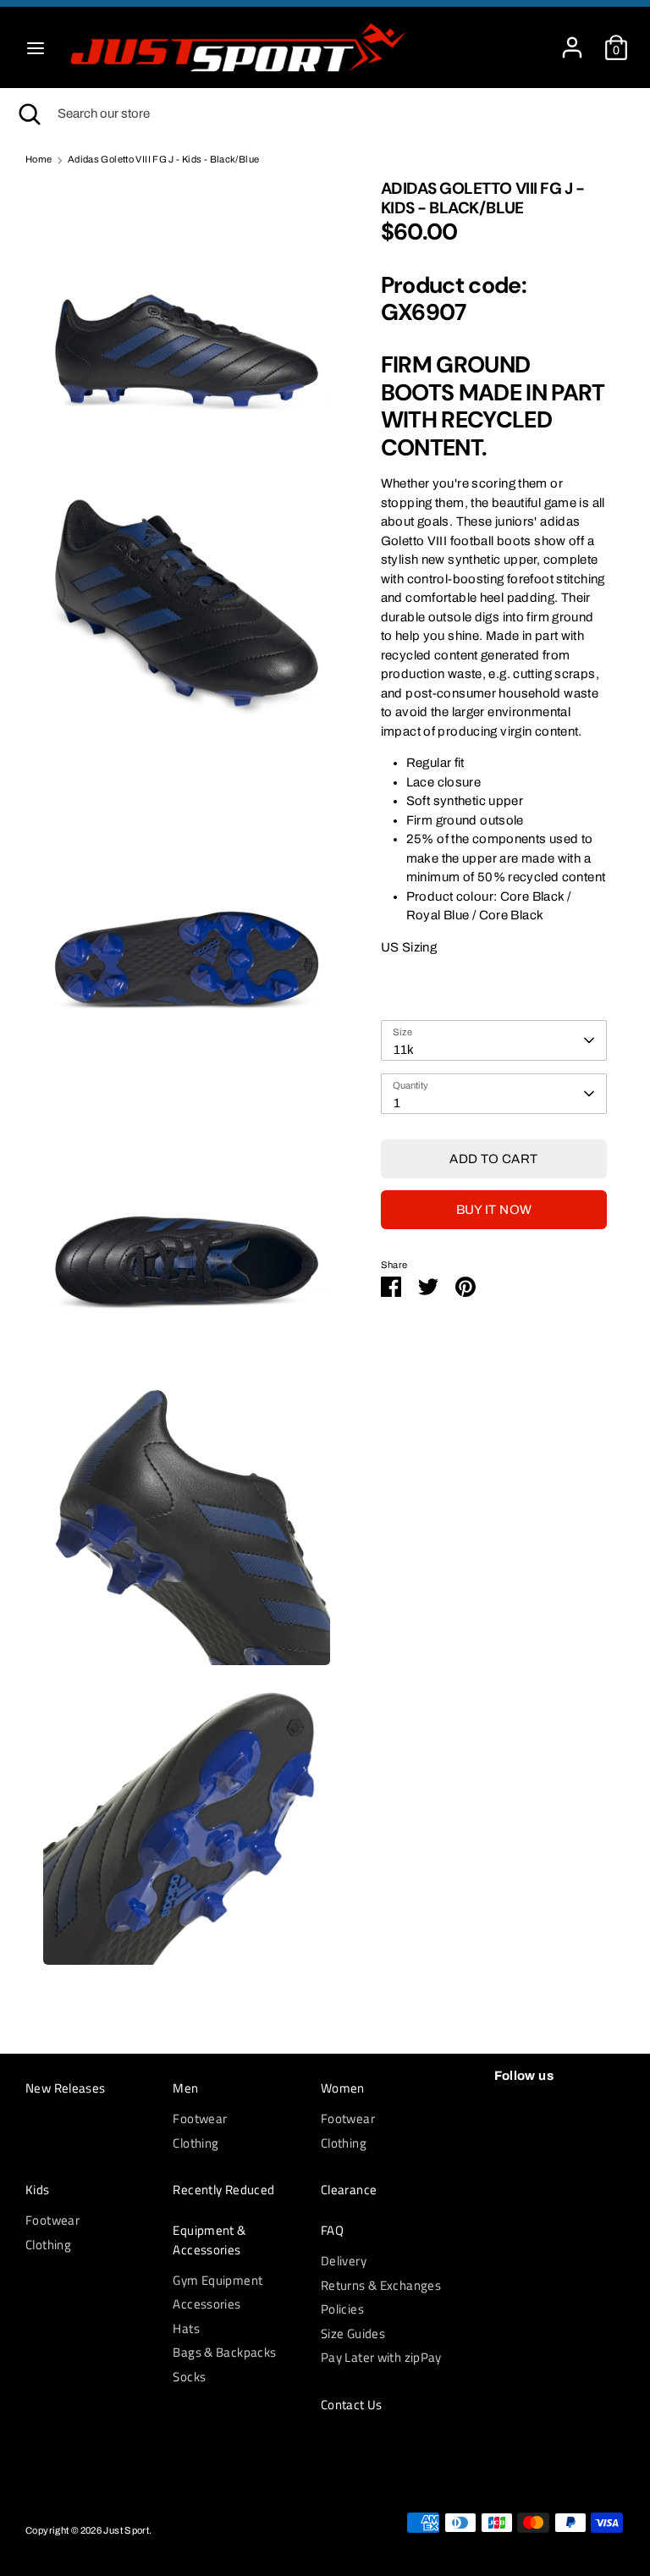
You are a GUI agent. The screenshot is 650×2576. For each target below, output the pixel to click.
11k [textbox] (404, 1050)
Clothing (196, 2143)
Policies (342, 2309)
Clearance (349, 2190)
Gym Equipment (218, 2280)
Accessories (207, 2304)
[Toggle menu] (36, 47)
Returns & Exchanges (381, 2285)
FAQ (332, 2231)
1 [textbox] (397, 1103)
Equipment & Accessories (209, 2240)
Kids (38, 2190)
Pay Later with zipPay (381, 2357)
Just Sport (126, 2530)
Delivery (344, 2261)
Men (185, 2088)
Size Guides (353, 2333)
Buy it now (494, 1210)
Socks (189, 2377)
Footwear (200, 2118)
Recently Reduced (223, 2190)
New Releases (66, 2088)
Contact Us (352, 2405)
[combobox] (494, 1040)
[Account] (572, 40)
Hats (186, 2328)
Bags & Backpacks (224, 2352)
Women (343, 2088)
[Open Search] (29, 114)
